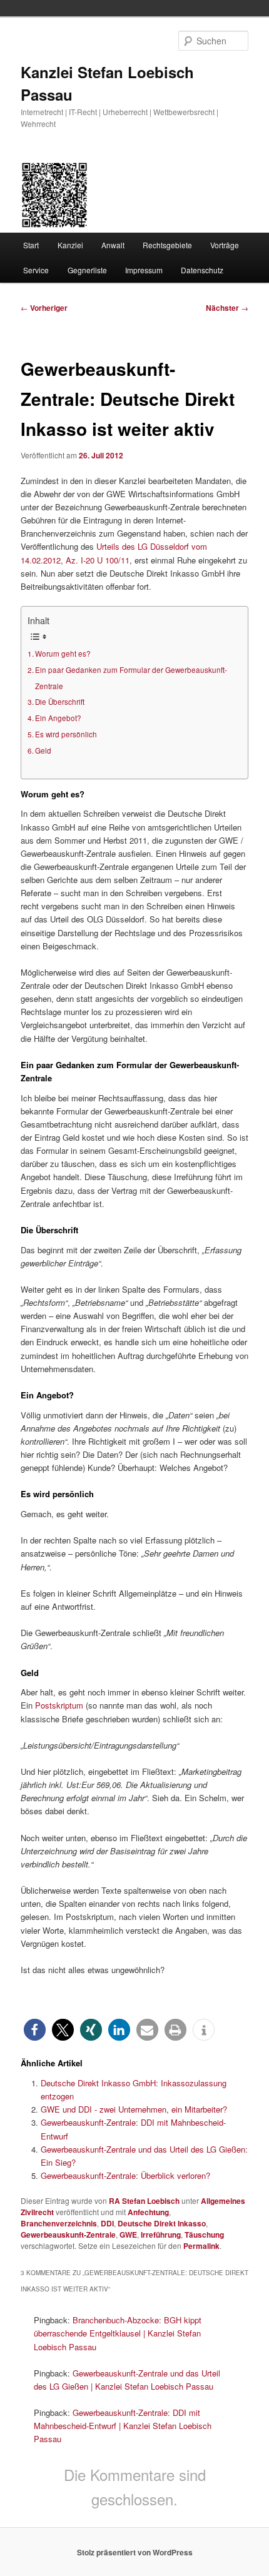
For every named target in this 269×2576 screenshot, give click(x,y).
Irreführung (161, 2235)
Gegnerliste (87, 270)
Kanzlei (70, 245)
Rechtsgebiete (167, 245)
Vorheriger (44, 308)
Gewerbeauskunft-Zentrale (68, 2235)
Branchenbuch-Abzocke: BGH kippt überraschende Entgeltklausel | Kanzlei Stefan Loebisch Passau (118, 2333)
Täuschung (204, 2235)
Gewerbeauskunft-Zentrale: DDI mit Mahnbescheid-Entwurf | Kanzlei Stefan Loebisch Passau (123, 2426)
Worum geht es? (63, 654)
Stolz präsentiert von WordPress (135, 2552)
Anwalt (113, 245)
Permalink (201, 2246)
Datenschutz (202, 270)
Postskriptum (60, 1705)
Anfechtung (148, 2212)
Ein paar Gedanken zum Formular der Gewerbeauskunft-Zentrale (131, 678)
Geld (43, 750)
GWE (128, 2235)
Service (36, 270)
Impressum (144, 270)
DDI (107, 2223)
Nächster (227, 308)
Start (31, 245)
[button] (35, 2030)
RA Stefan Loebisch (144, 2201)
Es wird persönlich (66, 734)
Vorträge (225, 245)
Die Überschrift (60, 702)
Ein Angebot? (58, 718)
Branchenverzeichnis (59, 2223)
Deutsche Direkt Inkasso (162, 2223)
